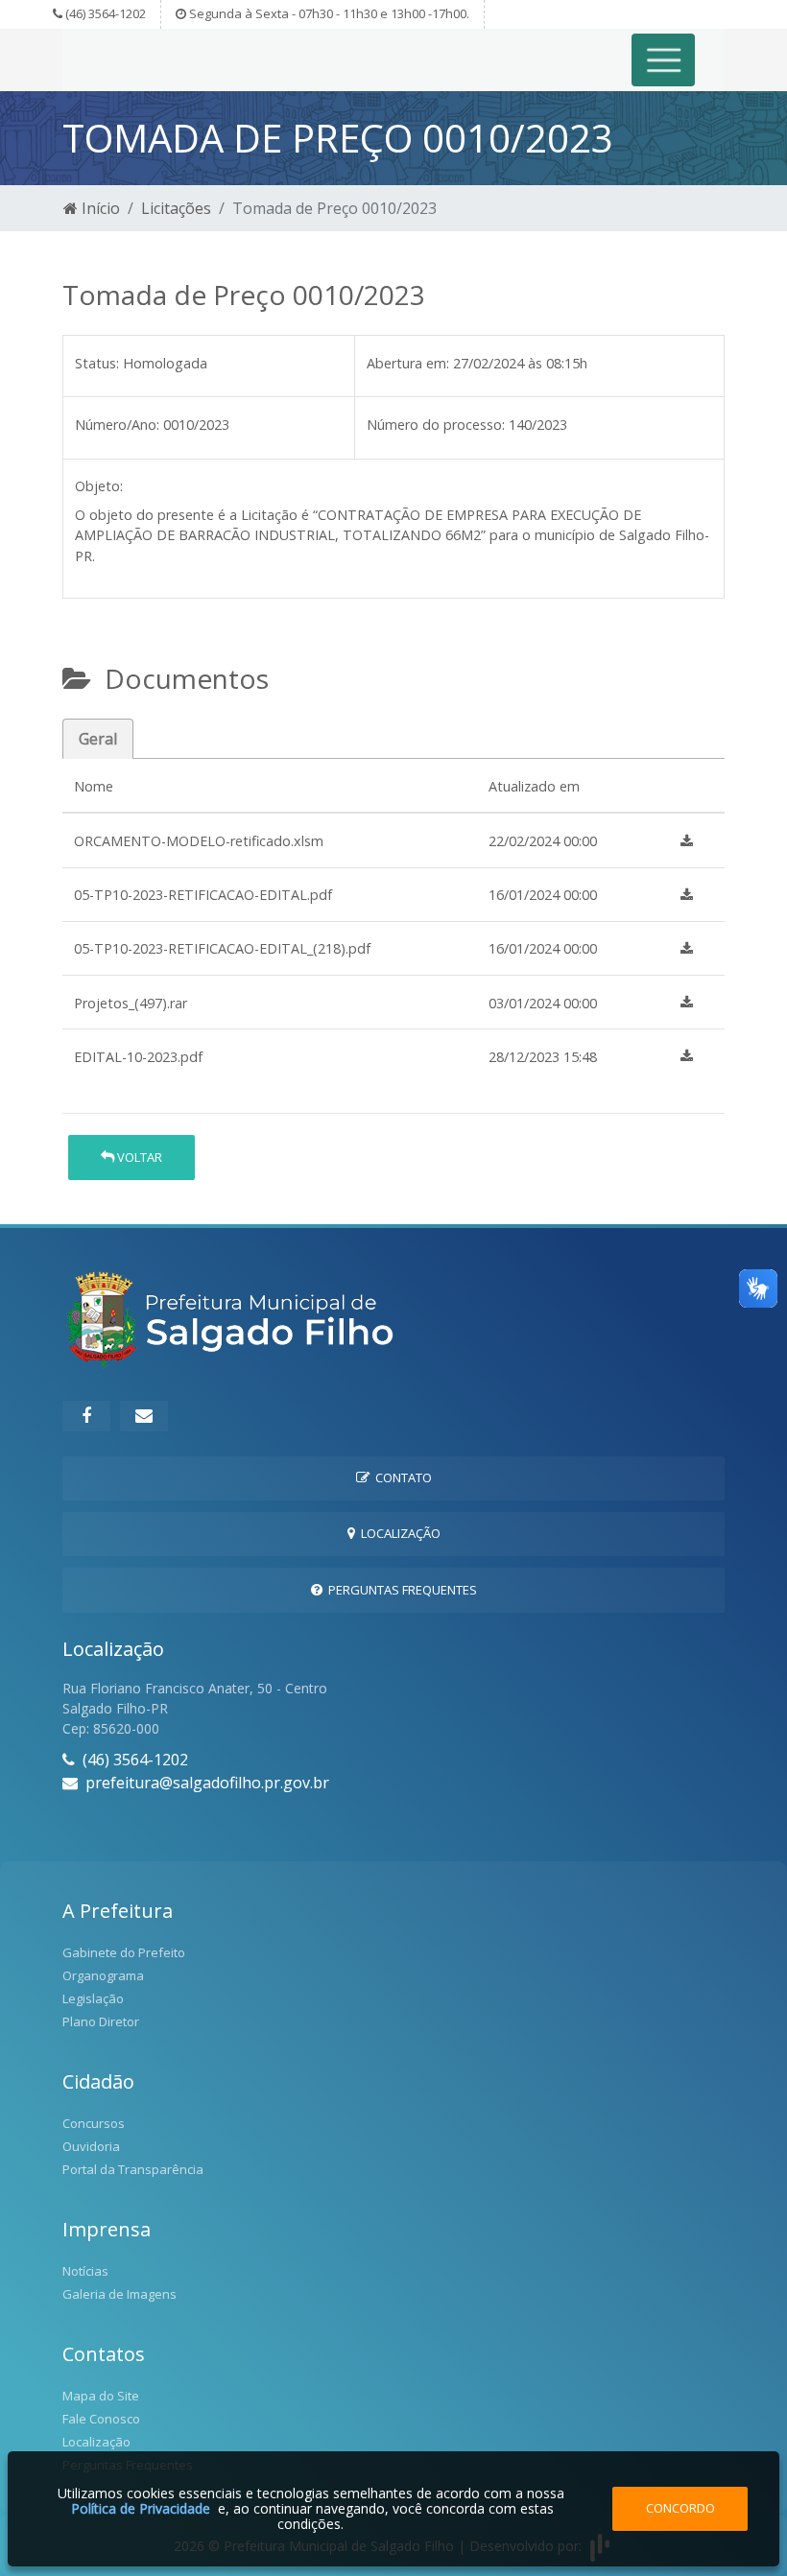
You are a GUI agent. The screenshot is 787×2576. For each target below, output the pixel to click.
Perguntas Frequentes (400, 1590)
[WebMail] (144, 1416)
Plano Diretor (101, 2021)
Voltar (138, 1157)
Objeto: (99, 486)
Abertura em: (408, 363)
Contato (401, 1477)
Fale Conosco (101, 2419)
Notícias (85, 2271)
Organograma (103, 1975)
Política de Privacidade (141, 2508)
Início (99, 208)
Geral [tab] (98, 739)
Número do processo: (436, 425)
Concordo (680, 2508)
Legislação (93, 1998)
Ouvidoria (91, 2146)
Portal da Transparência (133, 2169)
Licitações (176, 208)
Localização (398, 1533)
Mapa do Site (101, 2396)
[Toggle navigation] (664, 60)
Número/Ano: (117, 425)
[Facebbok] (86, 1416)
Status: (97, 363)
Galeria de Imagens (119, 2294)
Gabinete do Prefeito (124, 1952)
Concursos (94, 2123)
